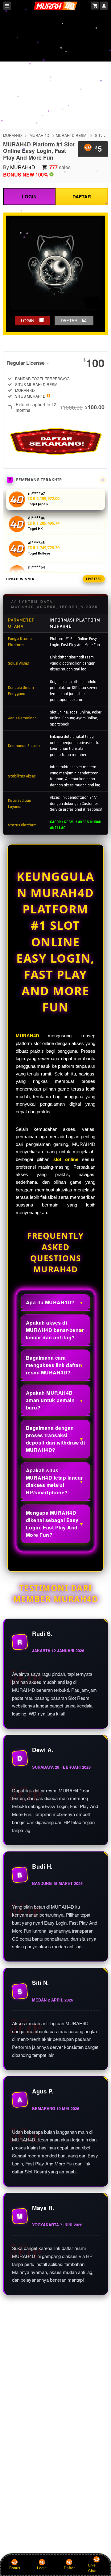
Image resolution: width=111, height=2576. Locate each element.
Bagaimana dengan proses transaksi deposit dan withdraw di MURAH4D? (55, 1439)
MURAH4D (12, 135)
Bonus (15, 2568)
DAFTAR (82, 197)
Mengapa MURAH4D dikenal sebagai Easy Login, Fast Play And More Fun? (52, 1524)
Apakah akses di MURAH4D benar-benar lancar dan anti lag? (55, 1330)
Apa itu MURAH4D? (50, 1302)
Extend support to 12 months (60, 407)
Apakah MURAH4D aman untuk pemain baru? (50, 1400)
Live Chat (92, 2568)
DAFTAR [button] (69, 320)
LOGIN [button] (28, 320)
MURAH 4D (39, 135)
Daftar (69, 2568)
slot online (66, 1159)
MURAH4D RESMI (72, 135)
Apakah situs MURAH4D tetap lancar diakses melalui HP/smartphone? (54, 1481)
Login (42, 2568)
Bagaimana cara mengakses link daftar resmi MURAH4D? (53, 1365)
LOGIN (29, 197)
